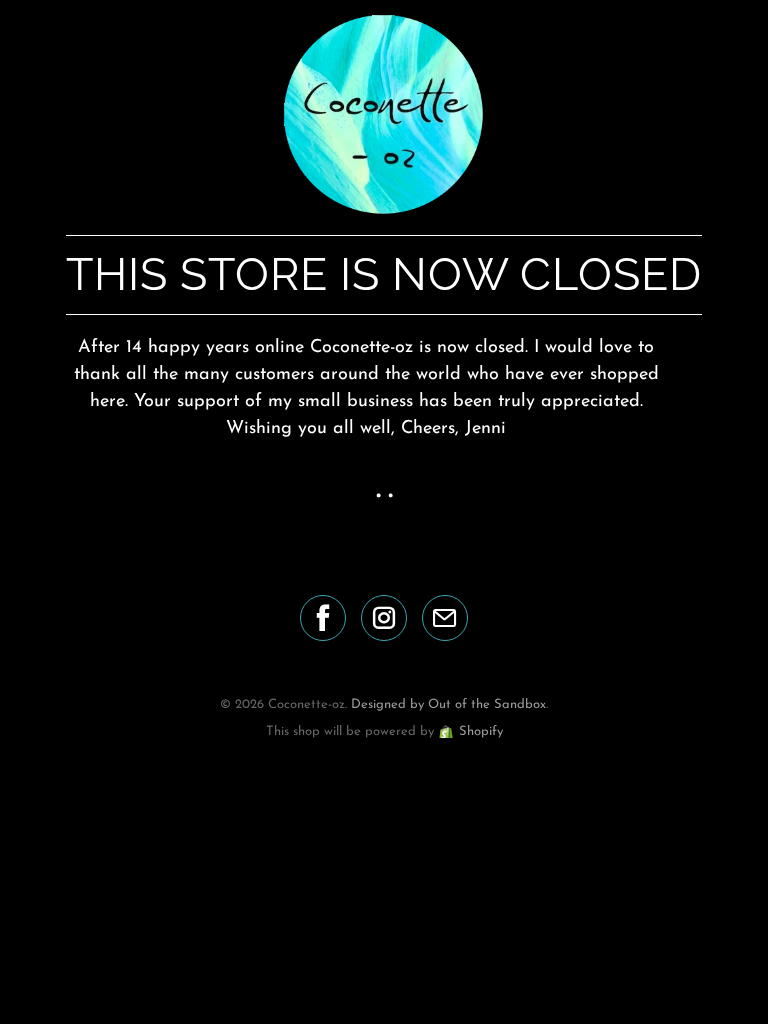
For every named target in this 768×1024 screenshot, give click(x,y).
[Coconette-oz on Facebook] (323, 618)
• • (384, 496)
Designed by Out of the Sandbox (448, 704)
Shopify (481, 731)
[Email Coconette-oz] (445, 618)
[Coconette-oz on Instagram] (384, 618)
